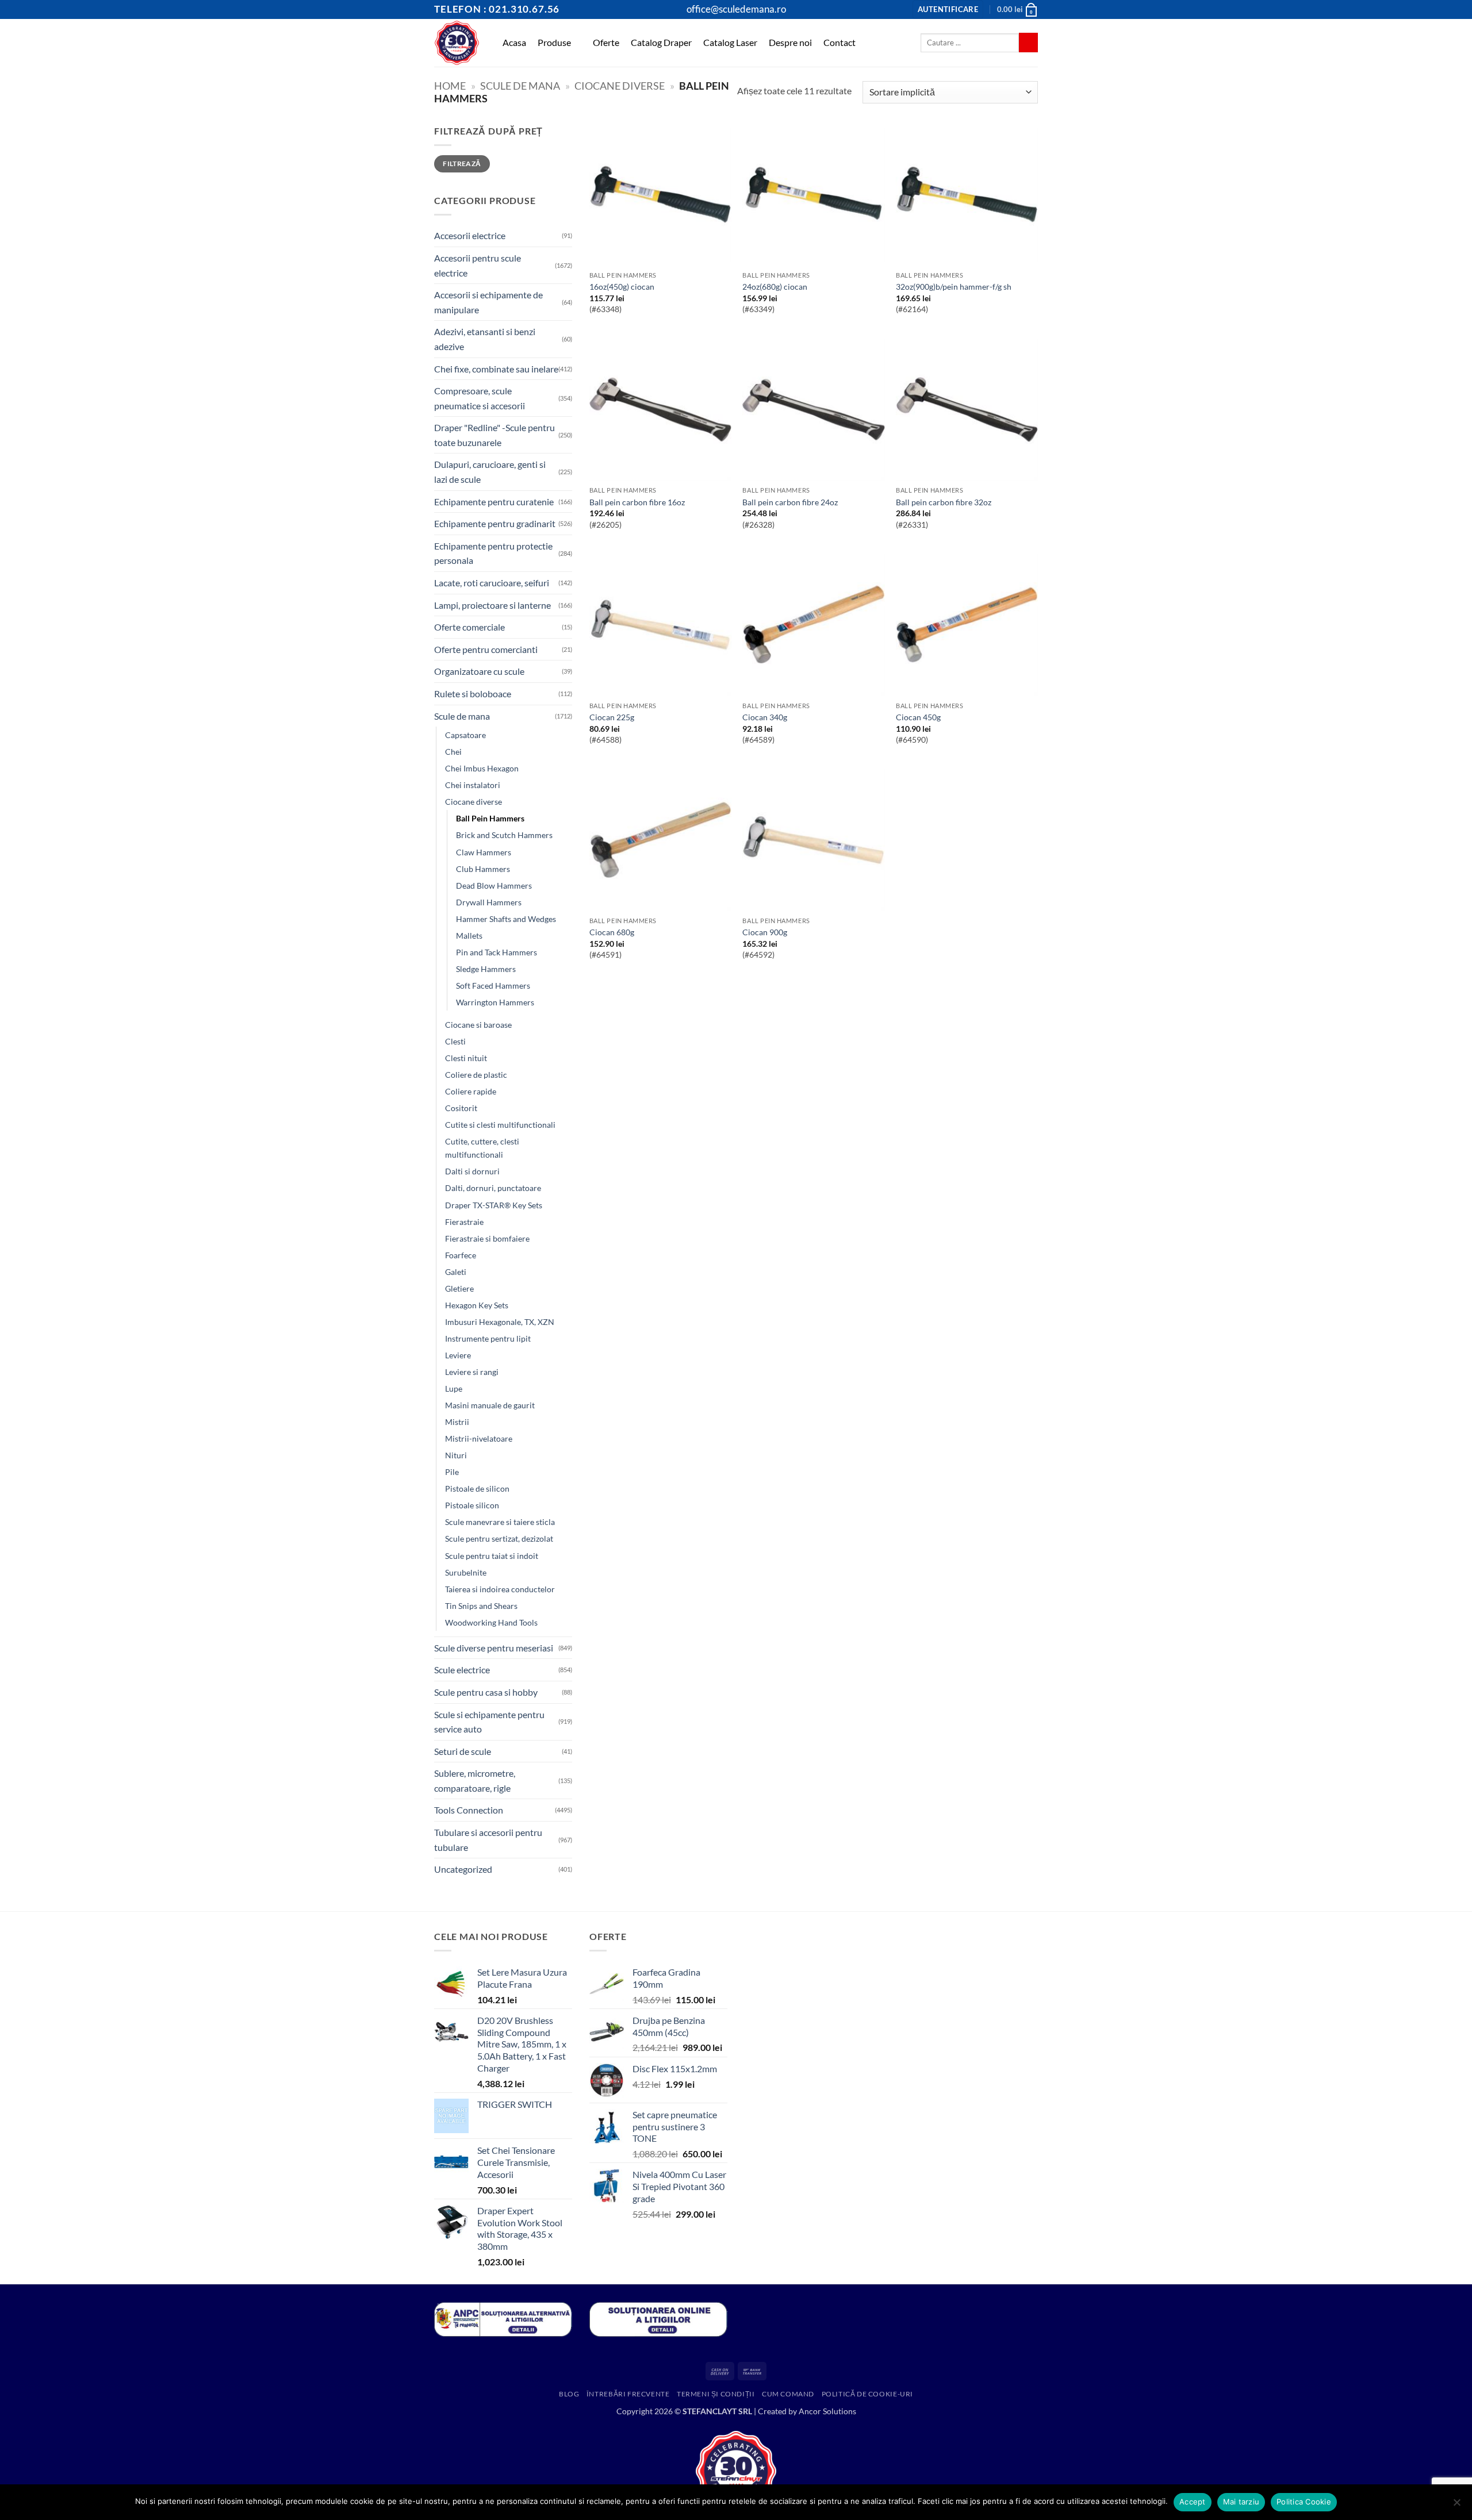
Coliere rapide (471, 1091)
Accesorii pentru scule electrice (478, 265)
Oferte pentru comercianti (486, 649)
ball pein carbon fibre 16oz (637, 502)
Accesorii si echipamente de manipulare (488, 302)
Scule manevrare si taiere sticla (500, 1522)
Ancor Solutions (827, 2411)
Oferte (606, 42)
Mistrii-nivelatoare (479, 1438)
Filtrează (462, 164)
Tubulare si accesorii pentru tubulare (488, 1840)
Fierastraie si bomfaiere (487, 1238)
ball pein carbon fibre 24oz (790, 502)
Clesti (455, 1041)
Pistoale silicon (472, 1505)
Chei (453, 752)
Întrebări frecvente (628, 2394)
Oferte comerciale (469, 627)
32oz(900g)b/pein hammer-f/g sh (954, 287)
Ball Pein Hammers (490, 818)
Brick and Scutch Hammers (504, 835)
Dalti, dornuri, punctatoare (493, 1188)
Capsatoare (465, 735)
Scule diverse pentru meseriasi (494, 1648)
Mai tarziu (1241, 2502)
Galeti (456, 1272)
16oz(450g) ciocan (622, 287)
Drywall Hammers (489, 902)
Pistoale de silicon (477, 1488)
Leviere (458, 1355)
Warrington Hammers (495, 1002)
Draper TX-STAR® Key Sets (494, 1205)
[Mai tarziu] (1456, 2506)
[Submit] (1028, 43)
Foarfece (461, 1255)
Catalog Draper (661, 42)
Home (450, 86)
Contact (839, 42)
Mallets (469, 936)
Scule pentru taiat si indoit (492, 1556)
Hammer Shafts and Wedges (506, 919)
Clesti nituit (466, 1058)
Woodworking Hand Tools (491, 1622)
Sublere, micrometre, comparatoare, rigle (475, 1780)
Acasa (514, 42)
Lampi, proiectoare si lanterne (492, 605)
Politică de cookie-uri (867, 2394)
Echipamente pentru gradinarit (495, 523)
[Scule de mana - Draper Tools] (457, 43)
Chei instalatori (473, 785)
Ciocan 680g (612, 932)
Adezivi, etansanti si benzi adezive (485, 339)
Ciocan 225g (612, 717)
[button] (948, 9)
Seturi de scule (463, 1751)
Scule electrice (462, 1670)
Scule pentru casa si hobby (486, 1692)
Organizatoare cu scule (479, 671)
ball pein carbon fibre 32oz (944, 502)
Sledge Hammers (486, 969)
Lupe (454, 1388)
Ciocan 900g (765, 932)
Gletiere (459, 1288)
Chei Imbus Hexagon (482, 768)
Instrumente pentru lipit (488, 1338)
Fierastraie (464, 1222)
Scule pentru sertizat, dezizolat (499, 1538)
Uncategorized (463, 1869)
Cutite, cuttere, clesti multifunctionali (482, 1148)
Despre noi (790, 42)
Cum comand (788, 2394)
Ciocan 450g (918, 717)
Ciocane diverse (620, 86)
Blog (569, 2394)
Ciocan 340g (765, 717)
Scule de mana (520, 86)
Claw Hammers (484, 852)
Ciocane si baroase (478, 1025)
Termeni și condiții (716, 2394)
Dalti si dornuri (472, 1171)
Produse (554, 42)
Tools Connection (469, 1810)
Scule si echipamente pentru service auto (489, 1722)
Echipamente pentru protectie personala (493, 553)
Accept (1193, 2502)
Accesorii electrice (470, 235)
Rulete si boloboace (473, 694)
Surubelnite (466, 1572)
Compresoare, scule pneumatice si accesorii (480, 398)
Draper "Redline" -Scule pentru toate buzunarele (494, 435)
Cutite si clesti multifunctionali (500, 1125)
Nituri (456, 1455)
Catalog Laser (730, 42)
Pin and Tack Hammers (497, 952)
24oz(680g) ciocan (775, 287)
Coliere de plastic (476, 1075)
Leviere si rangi (472, 1372)
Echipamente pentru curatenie (494, 502)
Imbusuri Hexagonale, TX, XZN (500, 1322)
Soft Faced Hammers (493, 986)
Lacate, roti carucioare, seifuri (492, 583)
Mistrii (457, 1422)
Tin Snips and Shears (481, 1606)
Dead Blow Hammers (494, 886)
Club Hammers (483, 869)
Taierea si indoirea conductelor (500, 1589)
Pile (452, 1472)
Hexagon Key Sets (477, 1305)
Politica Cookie (1304, 2502)
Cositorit (461, 1108)
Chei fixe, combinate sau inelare (496, 369)
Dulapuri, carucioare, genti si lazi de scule (490, 472)
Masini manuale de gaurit (490, 1405)
